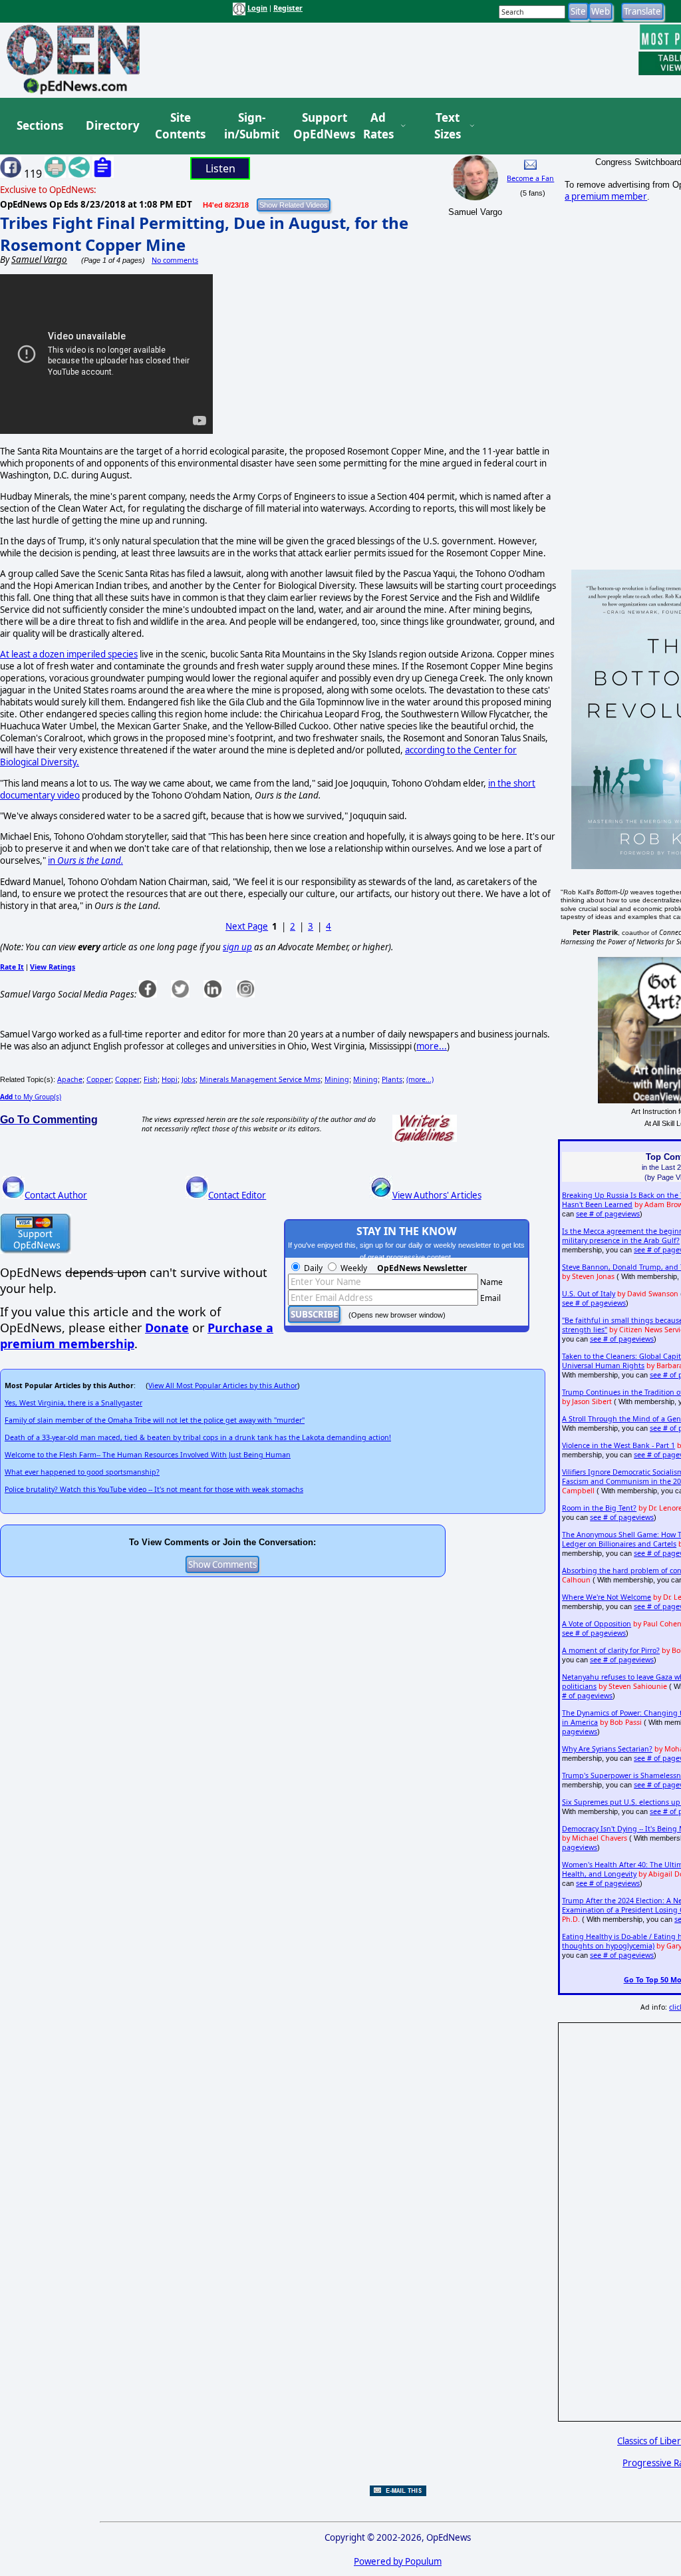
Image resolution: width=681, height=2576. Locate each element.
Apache (70, 1079)
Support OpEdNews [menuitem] (319, 126)
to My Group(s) (31, 1097)
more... (432, 1046)
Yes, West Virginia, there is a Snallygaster (73, 1403)
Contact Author (56, 1195)
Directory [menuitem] (112, 125)
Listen (220, 168)
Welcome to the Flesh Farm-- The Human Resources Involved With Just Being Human (148, 1455)
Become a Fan (530, 178)
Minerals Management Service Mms (260, 1079)
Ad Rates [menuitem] (378, 126)
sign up (237, 947)
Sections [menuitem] (40, 125)
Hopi (170, 1079)
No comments (175, 260)
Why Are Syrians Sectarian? (607, 1749)
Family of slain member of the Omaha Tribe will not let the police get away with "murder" (155, 1420)
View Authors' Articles (437, 1195)
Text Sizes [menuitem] (448, 126)
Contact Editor (237, 1195)
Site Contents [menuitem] (180, 126)
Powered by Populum (398, 2561)
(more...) (420, 1079)
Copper (99, 1079)
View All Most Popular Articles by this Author (223, 1385)
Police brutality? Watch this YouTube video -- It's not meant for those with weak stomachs (154, 1489)
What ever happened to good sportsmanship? (82, 1472)
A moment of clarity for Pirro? (611, 1650)
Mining (337, 1079)
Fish (151, 1079)
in (85, 860)
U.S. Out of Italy (589, 1294)
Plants (392, 1079)
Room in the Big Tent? (599, 1508)
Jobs (189, 1079)
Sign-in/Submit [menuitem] (250, 126)
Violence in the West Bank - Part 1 (618, 1445)
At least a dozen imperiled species (69, 654)
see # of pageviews (608, 1214)
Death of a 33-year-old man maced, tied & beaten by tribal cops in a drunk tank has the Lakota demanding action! (198, 1437)
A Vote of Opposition (597, 1624)
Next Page (247, 926)
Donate (167, 1328)
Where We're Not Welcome (607, 1597)
